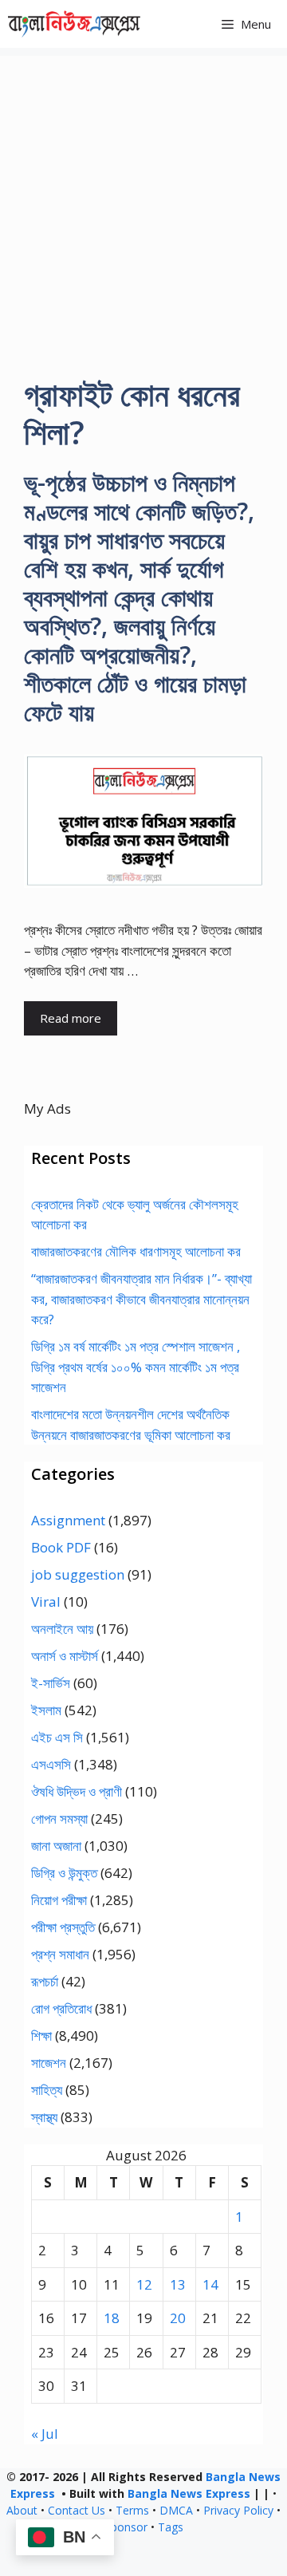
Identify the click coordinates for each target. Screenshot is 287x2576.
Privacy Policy (238, 2510)
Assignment (68, 1520)
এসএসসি (51, 1764)
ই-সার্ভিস (51, 1683)
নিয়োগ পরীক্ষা (59, 1900)
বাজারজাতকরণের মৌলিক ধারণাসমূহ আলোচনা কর (136, 1251)
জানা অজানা (56, 1846)
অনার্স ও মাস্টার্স (65, 1656)
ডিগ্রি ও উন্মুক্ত (64, 1873)
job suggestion (78, 1574)
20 (178, 2318)
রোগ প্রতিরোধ (61, 2008)
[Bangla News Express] (74, 24)
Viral (46, 1602)
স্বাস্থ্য (44, 2117)
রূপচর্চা (45, 1981)
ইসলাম (46, 1710)
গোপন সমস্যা (59, 1819)
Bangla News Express (189, 2493)
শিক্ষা (41, 2036)
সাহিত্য (47, 2090)
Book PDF (61, 1547)
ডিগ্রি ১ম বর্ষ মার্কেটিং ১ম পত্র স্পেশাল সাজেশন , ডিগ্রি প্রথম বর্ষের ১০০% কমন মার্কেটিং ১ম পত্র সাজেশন (136, 1367)
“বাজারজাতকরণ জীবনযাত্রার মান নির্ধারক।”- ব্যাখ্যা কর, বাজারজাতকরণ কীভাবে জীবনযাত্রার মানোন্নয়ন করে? (142, 1299)
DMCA (176, 2510)
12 (144, 2284)
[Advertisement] (143, 199)
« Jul (45, 2434)
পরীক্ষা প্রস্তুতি (63, 1927)
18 (112, 2318)
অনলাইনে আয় (62, 1629)
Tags (171, 2527)
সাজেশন (49, 2063)
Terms (132, 2510)
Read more (71, 1018)
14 (210, 2284)
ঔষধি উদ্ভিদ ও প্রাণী (77, 1791)
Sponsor (126, 2527)
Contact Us (77, 2510)
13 (178, 2284)
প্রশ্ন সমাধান (60, 1954)
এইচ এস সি (57, 1737)
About (22, 2510)
